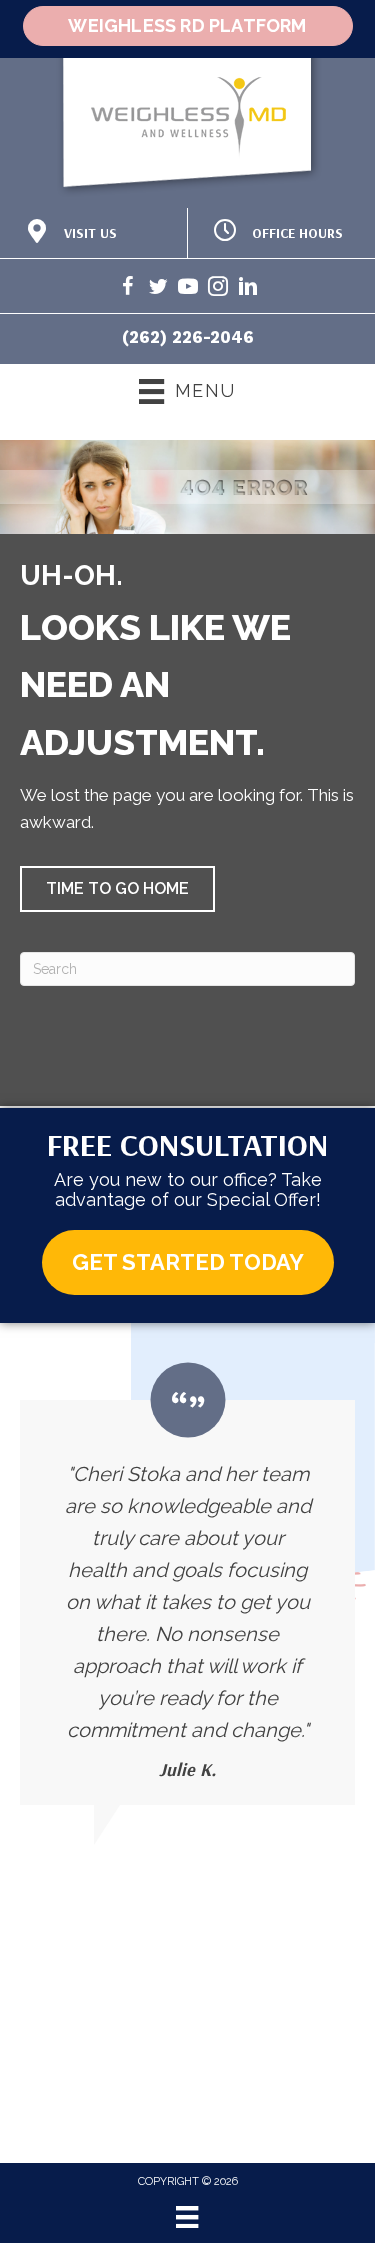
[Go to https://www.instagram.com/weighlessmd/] (218, 289)
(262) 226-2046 (188, 337)
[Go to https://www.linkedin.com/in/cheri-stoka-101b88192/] (248, 289)
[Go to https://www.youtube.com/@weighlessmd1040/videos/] (188, 289)
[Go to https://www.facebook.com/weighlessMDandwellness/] (128, 289)
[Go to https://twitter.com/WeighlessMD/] (158, 289)
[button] (117, 889)
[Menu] (187, 2217)
